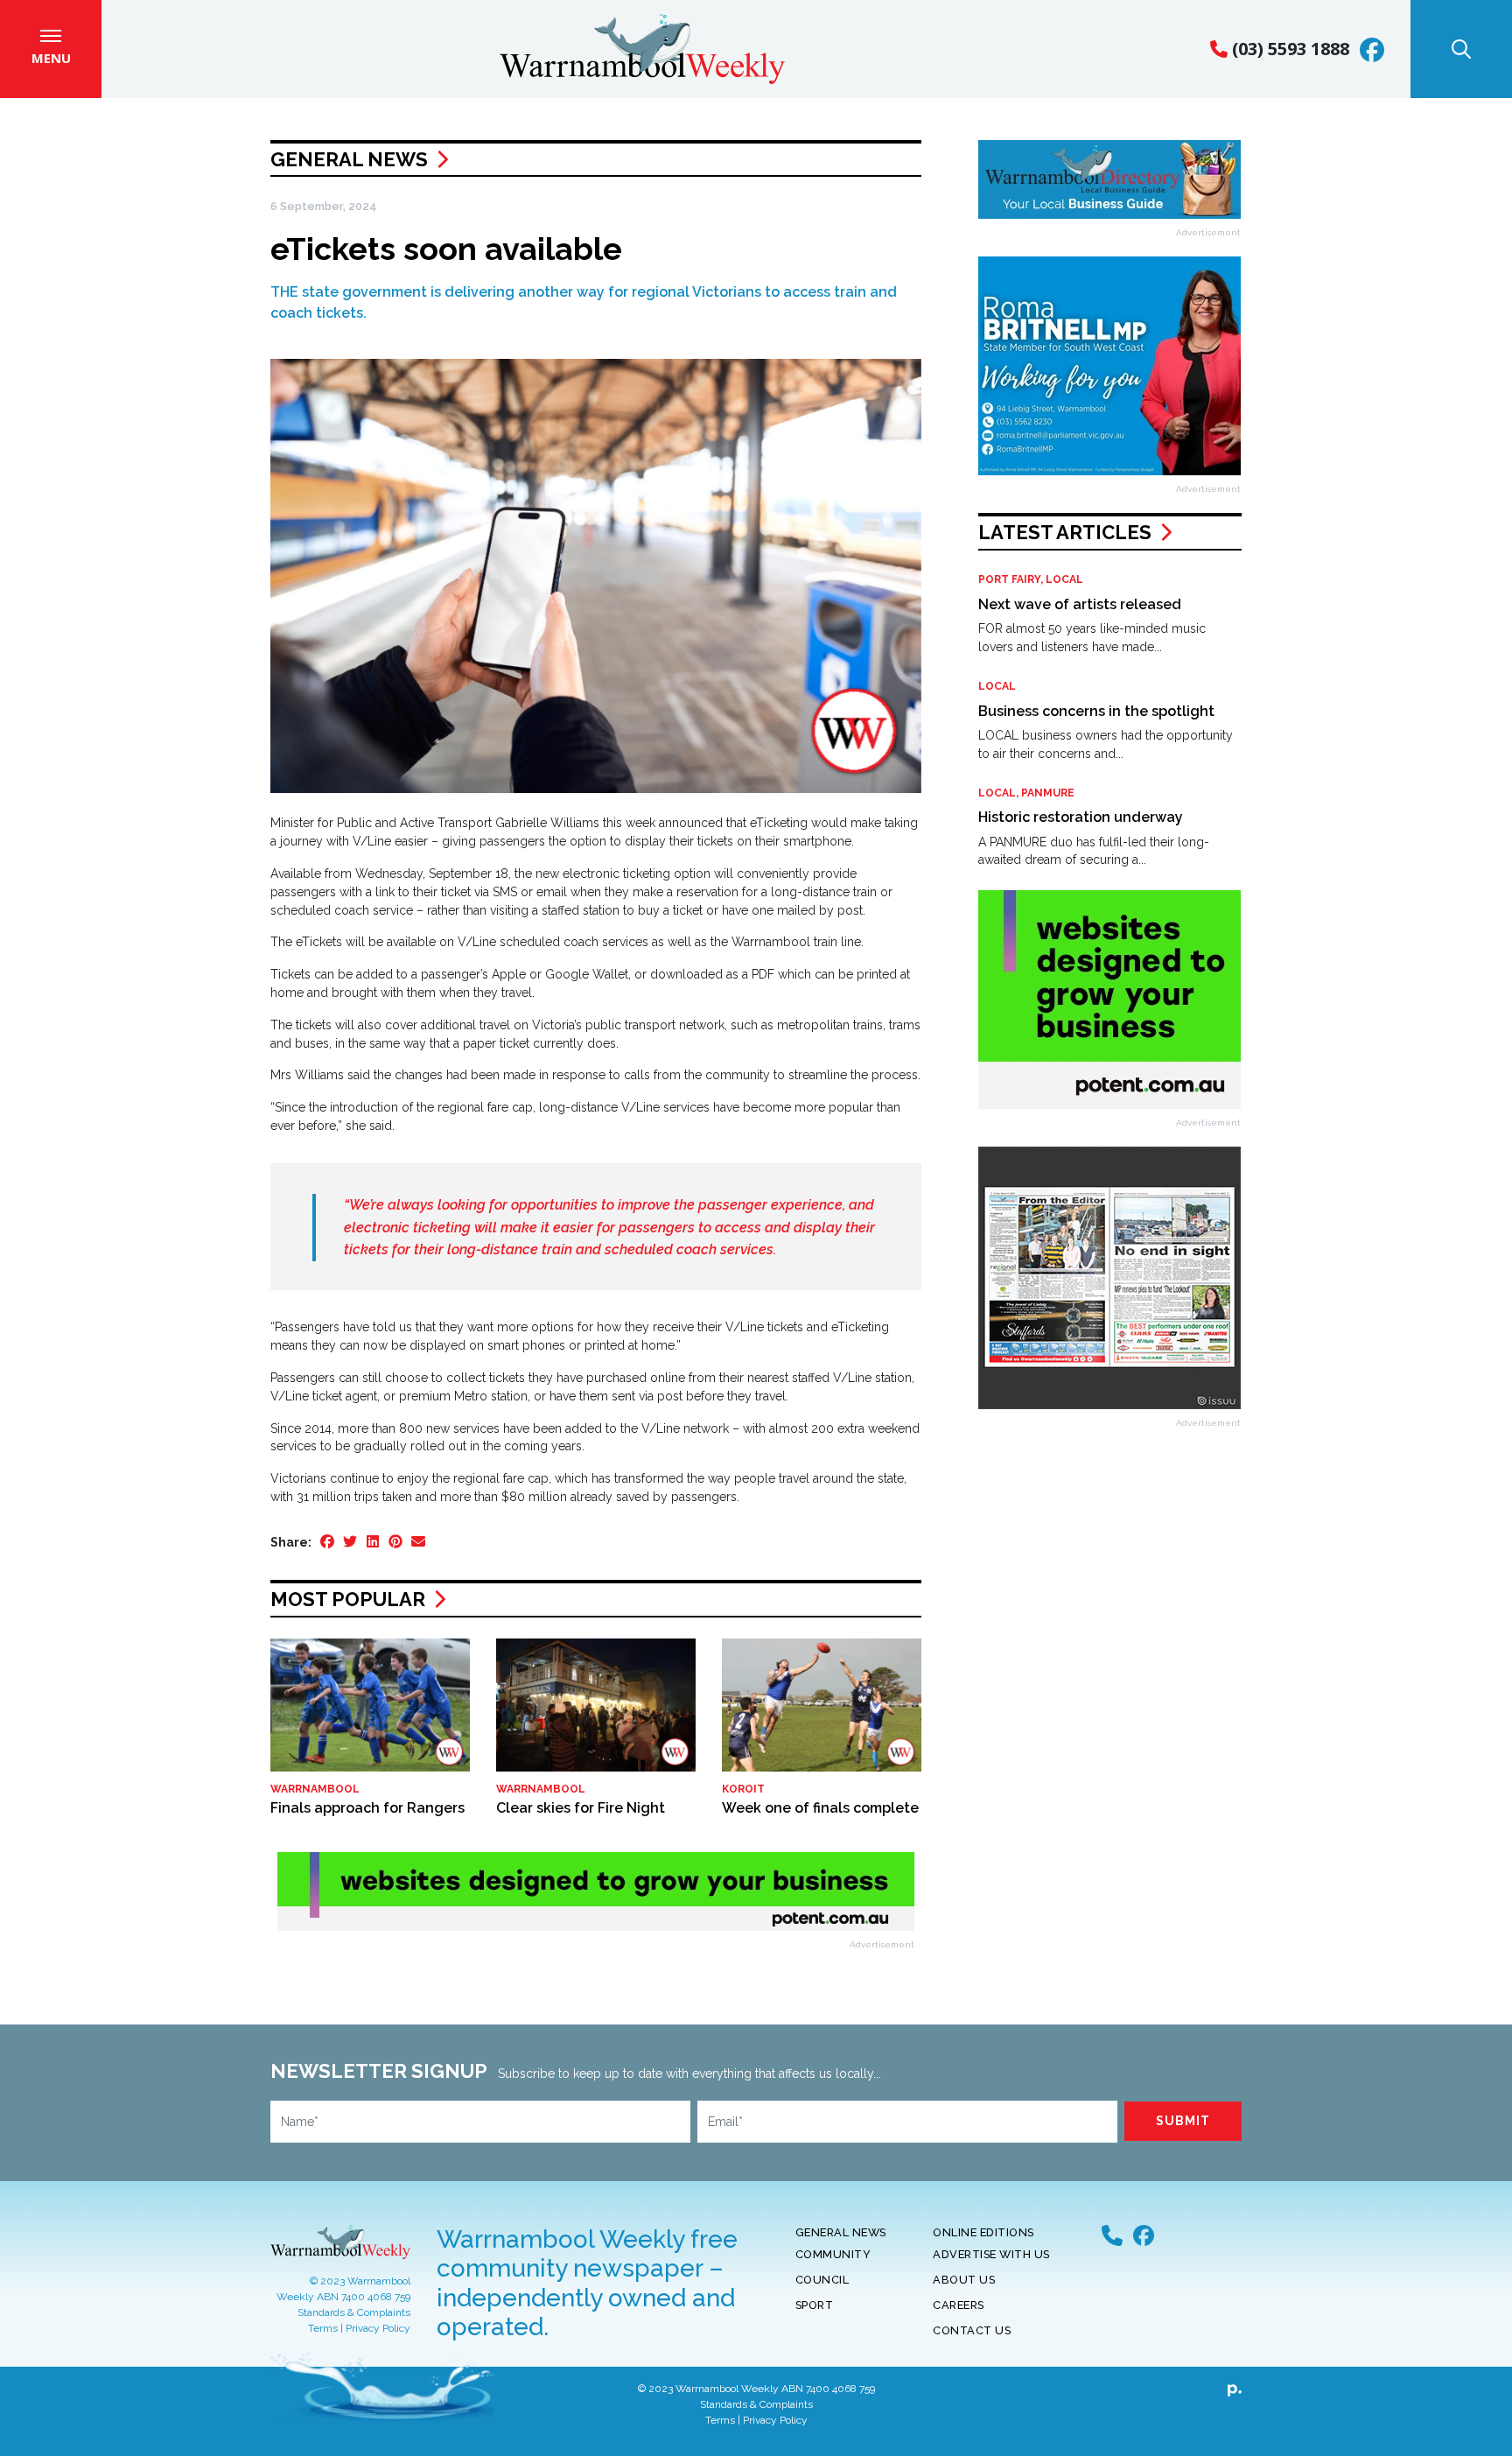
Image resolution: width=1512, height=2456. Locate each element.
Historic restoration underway (1081, 817)
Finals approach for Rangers (367, 1808)
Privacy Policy (378, 2328)
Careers (959, 2305)
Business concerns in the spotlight (1096, 711)
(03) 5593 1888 (1288, 49)
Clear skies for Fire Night (581, 1808)
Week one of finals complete (820, 1808)
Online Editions (983, 2232)
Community (833, 2254)
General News (349, 159)
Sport (815, 2305)
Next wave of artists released (1080, 604)
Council (822, 2280)
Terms (323, 2328)
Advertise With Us (991, 2254)
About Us (964, 2280)
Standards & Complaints (354, 2312)
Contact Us (972, 2330)
